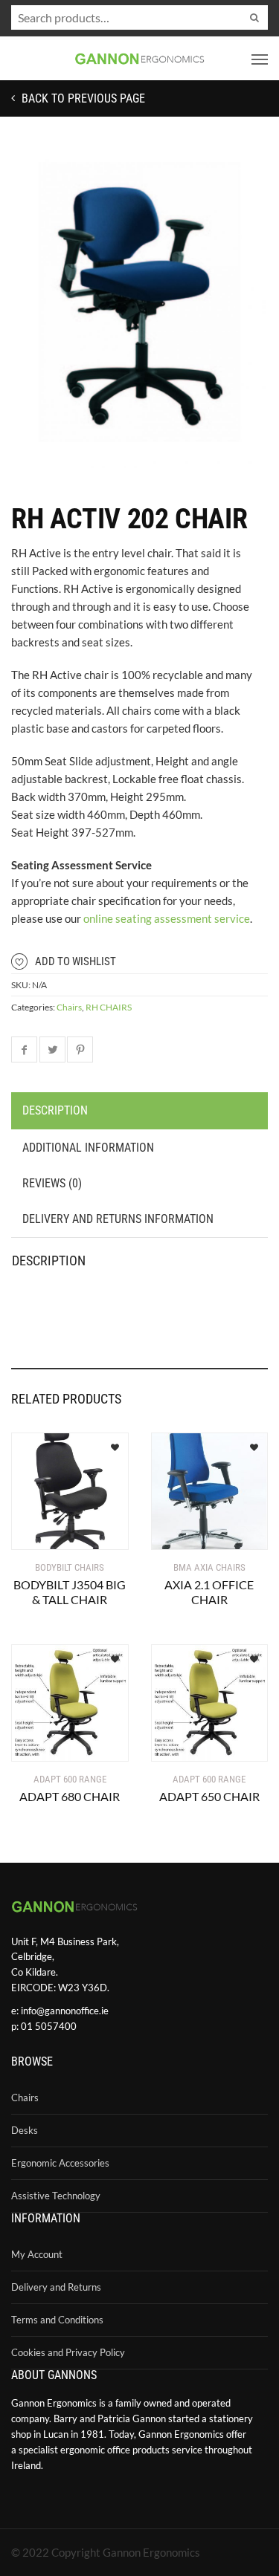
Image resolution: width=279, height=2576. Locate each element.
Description (55, 1110)
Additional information (88, 1148)
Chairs (69, 1007)
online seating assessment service (167, 918)
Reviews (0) (52, 1183)
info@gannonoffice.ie (65, 2011)
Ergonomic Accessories (60, 2163)
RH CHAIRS (109, 1007)
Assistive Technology (56, 2196)
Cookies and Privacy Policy (68, 2352)
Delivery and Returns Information (118, 1219)
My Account (37, 2254)
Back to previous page (82, 98)
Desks (25, 2130)
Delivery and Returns (56, 2287)
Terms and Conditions (57, 2320)
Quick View (55, 1529)
